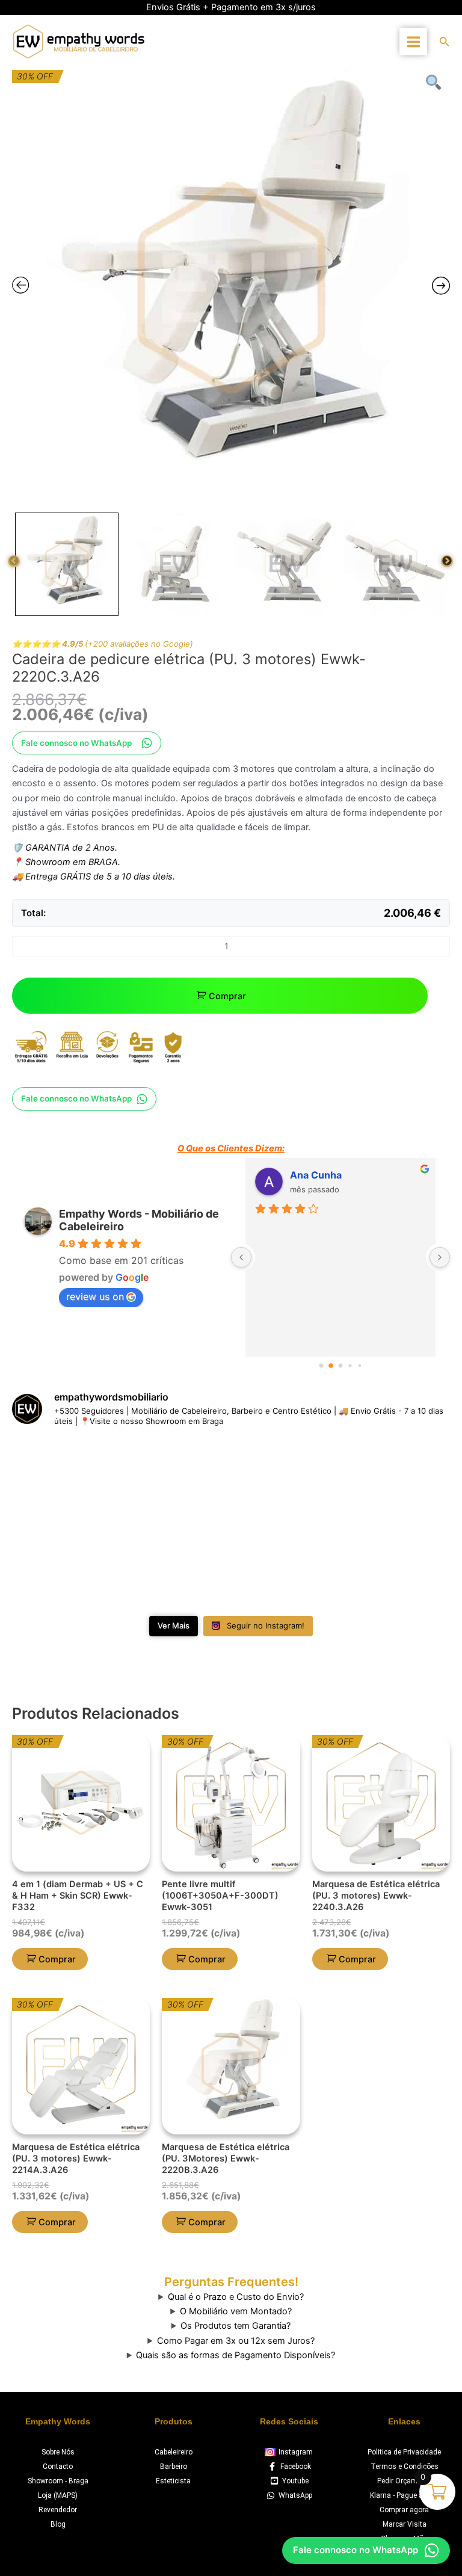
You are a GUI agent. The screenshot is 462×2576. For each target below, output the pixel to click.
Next (447, 561)
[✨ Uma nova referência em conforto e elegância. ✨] (83, 1566)
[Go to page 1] (331, 1365)
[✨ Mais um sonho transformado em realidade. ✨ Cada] (379, 1481)
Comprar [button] (57, 1959)
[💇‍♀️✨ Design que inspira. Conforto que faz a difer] (231, 1566)
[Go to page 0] (321, 1365)
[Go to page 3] (350, 1365)
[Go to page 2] (340, 1366)
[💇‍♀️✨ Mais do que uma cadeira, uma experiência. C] (379, 1566)
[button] (445, 42)
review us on (95, 1296)
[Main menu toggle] (413, 41)
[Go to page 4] (359, 1365)
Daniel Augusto (326, 1175)
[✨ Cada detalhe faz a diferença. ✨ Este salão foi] (231, 1481)
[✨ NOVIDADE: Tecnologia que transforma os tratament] (83, 1481)
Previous (14, 561)
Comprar (227, 996)
